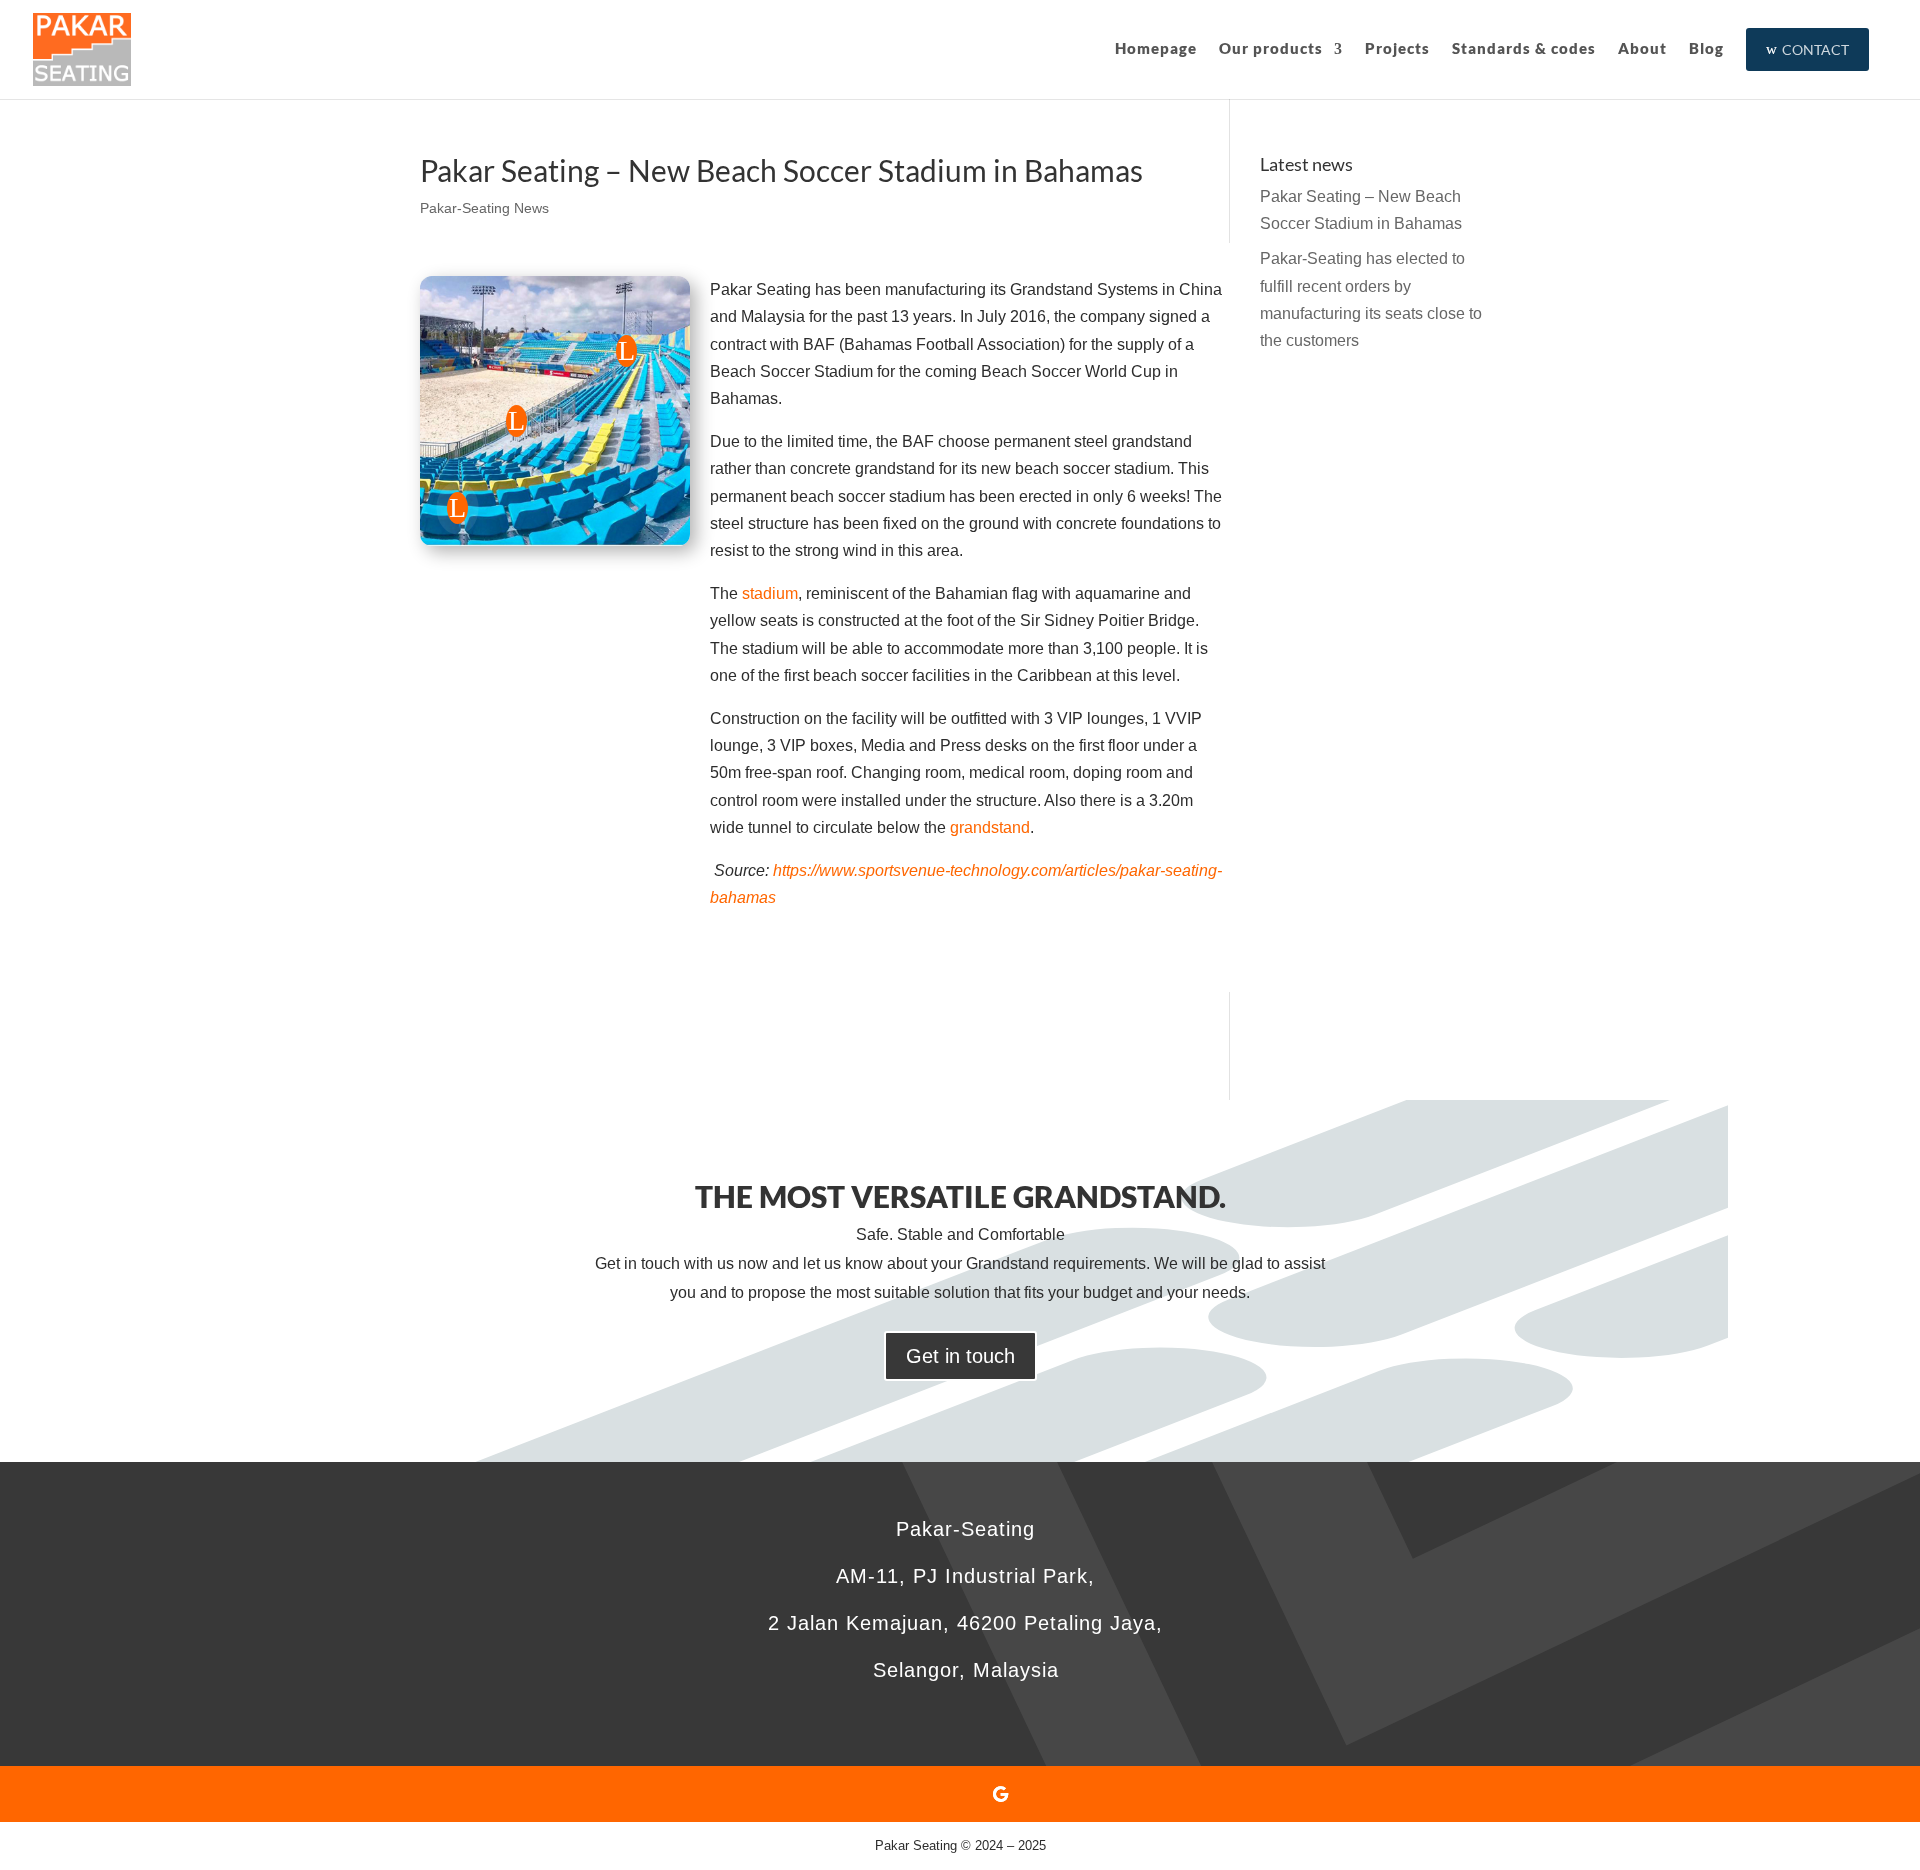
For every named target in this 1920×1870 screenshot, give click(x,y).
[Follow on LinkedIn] (960, 1794)
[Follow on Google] (1000, 1794)
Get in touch (960, 1356)
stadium (770, 593)
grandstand (990, 827)
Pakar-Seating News (484, 208)
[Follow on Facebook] (920, 1794)
